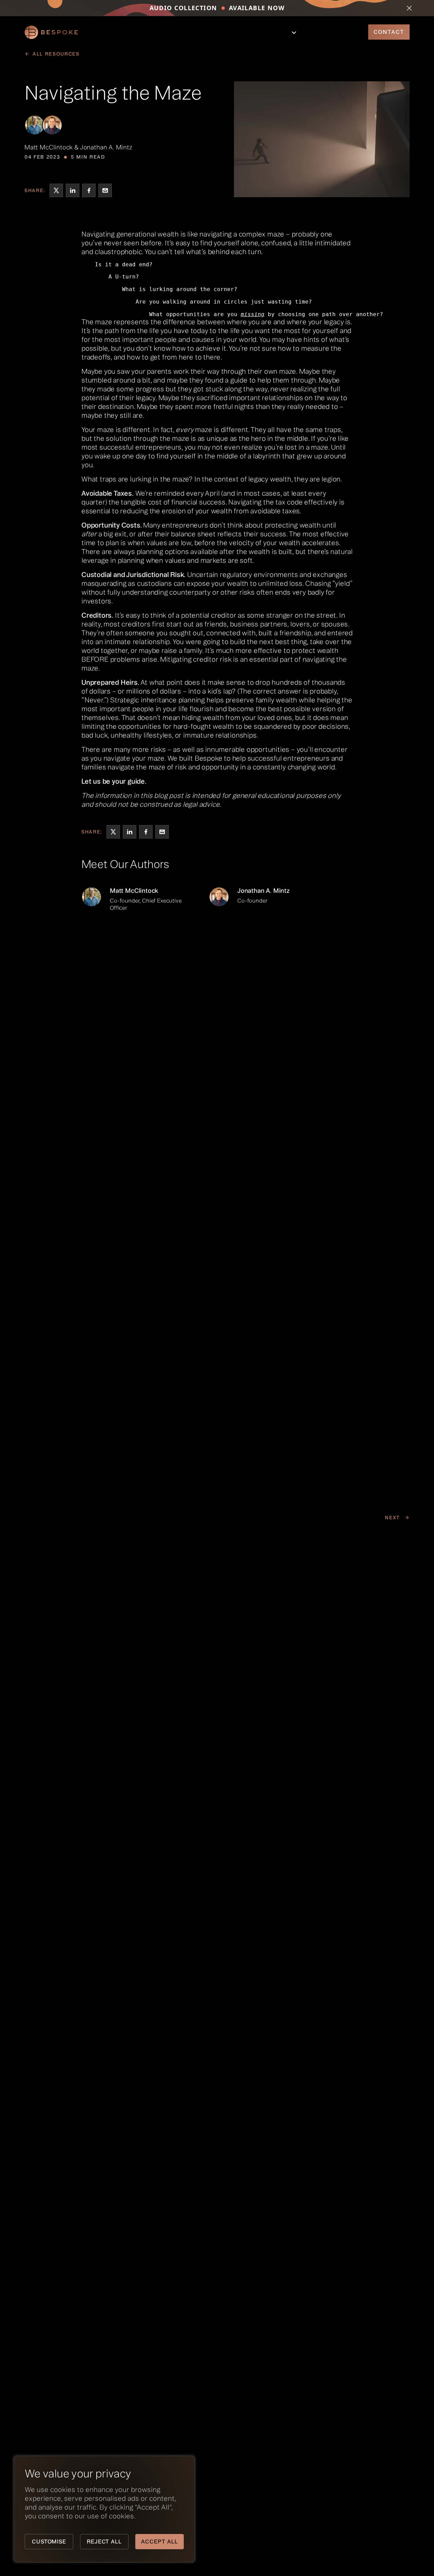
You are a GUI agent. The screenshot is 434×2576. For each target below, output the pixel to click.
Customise (49, 2541)
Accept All (160, 2541)
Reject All (104, 2541)
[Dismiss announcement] (409, 8)
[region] (88, 2509)
